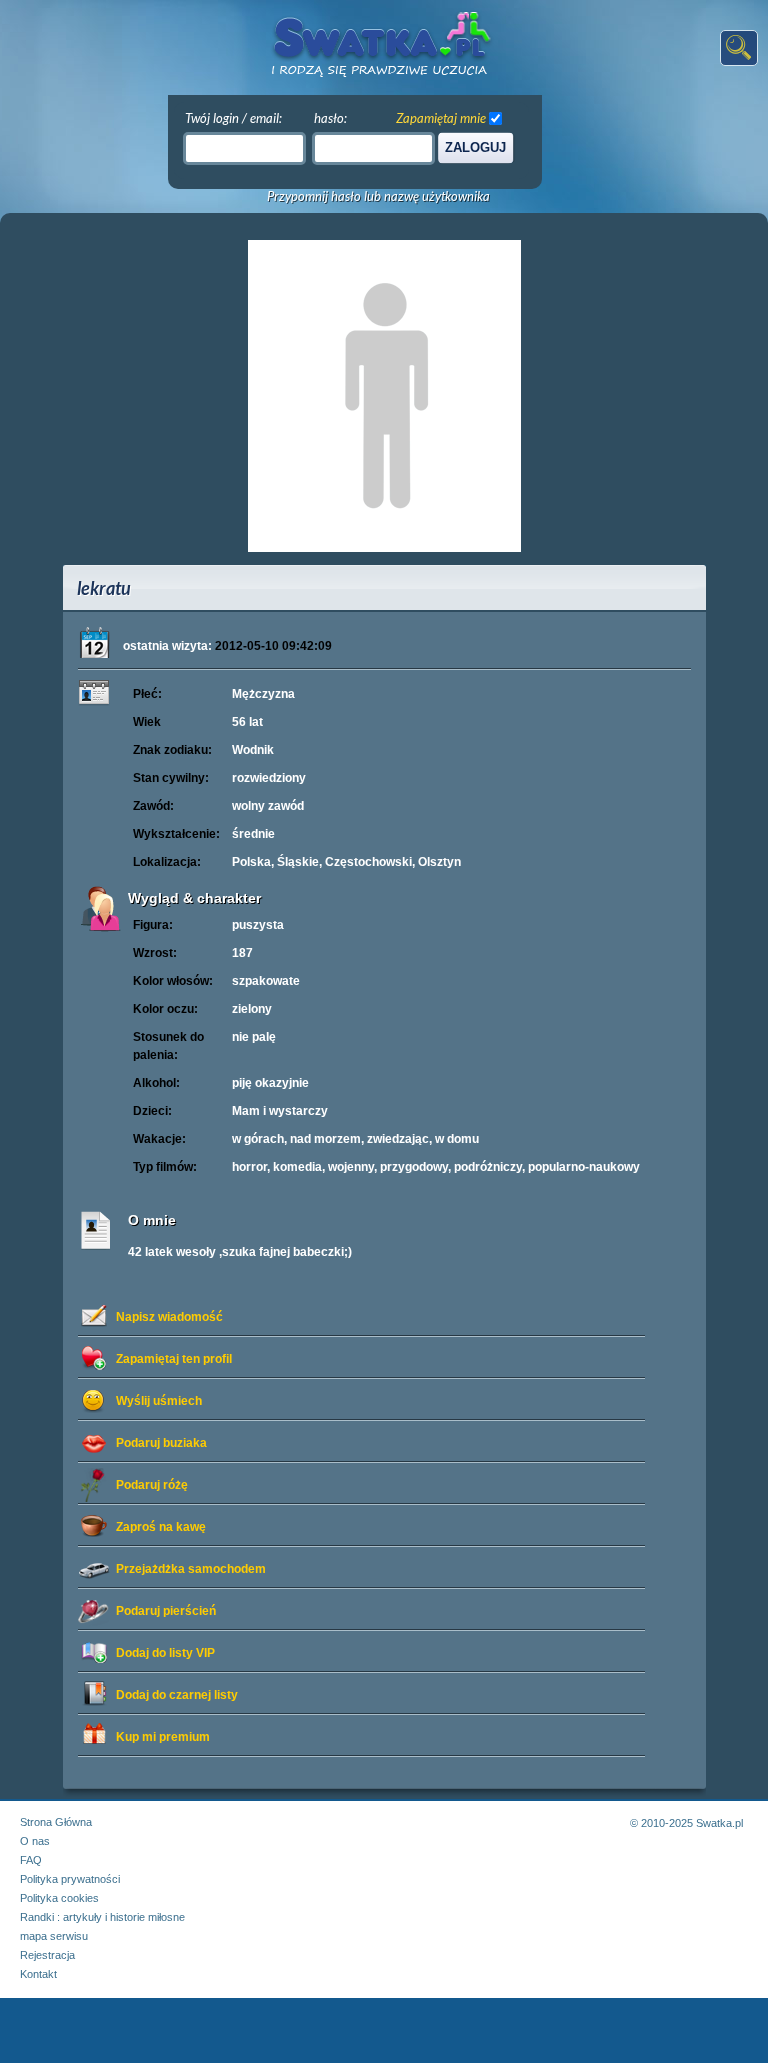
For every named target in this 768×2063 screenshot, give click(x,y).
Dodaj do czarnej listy (177, 1695)
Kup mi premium (163, 1737)
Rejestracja (47, 1955)
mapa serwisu (54, 1936)
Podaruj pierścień (166, 1611)
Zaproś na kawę (161, 1527)
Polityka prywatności (70, 1879)
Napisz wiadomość (169, 1317)
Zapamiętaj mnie (441, 118)
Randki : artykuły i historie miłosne (102, 1917)
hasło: (330, 118)
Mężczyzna (263, 694)
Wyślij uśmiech (159, 1401)
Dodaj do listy (165, 1653)
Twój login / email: (233, 118)
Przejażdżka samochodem (191, 1569)
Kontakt (38, 1974)
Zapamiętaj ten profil (174, 1359)
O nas (35, 1841)
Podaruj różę (152, 1485)
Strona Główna (56, 1822)
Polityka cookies (59, 1898)
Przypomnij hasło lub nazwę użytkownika (378, 196)
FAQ (31, 1860)
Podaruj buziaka (161, 1443)
